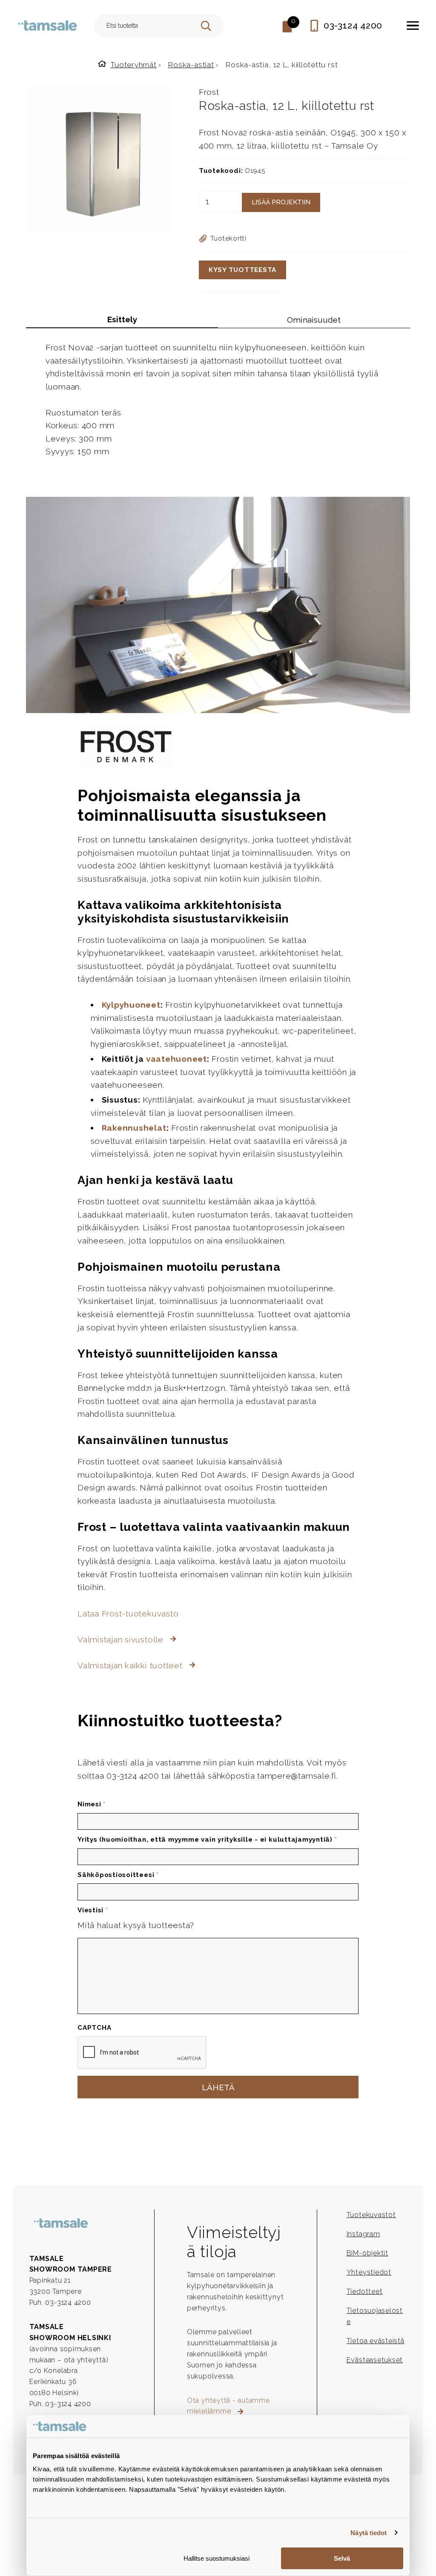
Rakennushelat (134, 1128)
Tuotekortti (228, 238)
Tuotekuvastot (371, 2215)
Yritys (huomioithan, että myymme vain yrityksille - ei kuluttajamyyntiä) (207, 1840)
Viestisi (93, 1910)
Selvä (342, 2558)
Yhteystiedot (369, 2272)
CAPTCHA (94, 2028)
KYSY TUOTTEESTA (242, 270)
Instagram (363, 2234)
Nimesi (92, 1804)
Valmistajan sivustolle (122, 1639)
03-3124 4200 (353, 25)
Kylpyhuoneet (131, 1005)
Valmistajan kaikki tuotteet (131, 1665)
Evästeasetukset (375, 2360)
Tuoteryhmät (133, 65)
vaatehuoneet (176, 1059)
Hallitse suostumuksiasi (217, 2558)
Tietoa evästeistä (376, 2341)
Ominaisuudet (314, 320)
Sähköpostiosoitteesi (118, 1875)
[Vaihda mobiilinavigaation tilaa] (413, 26)
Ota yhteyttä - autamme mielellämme (228, 2406)
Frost (209, 92)
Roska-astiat (191, 65)
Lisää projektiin (281, 202)
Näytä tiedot (369, 2533)
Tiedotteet (365, 2291)
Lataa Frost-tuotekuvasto (128, 1613)
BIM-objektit (367, 2253)
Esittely (122, 319)
